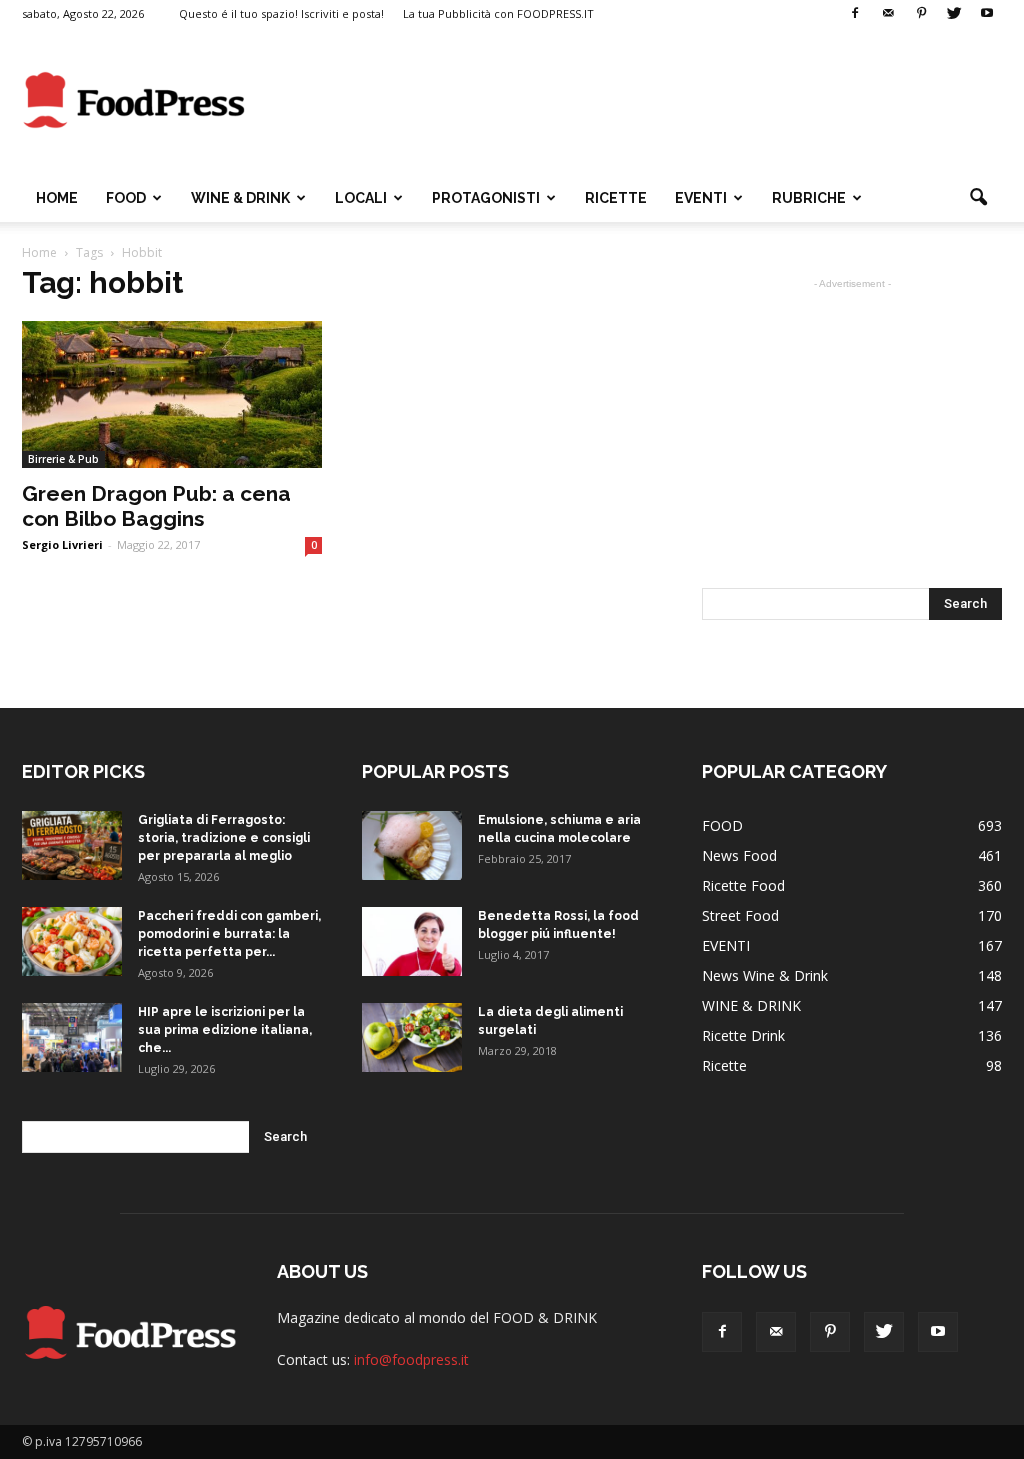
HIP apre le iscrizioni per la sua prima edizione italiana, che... (225, 1030)
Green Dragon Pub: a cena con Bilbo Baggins (156, 506)
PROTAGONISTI (486, 198)
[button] (978, 198)
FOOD (126, 198)
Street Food (740, 915)
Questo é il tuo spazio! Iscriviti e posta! (281, 13)
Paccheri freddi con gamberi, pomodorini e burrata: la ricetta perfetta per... (229, 934)
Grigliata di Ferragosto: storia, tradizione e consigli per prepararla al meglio (224, 838)
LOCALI (361, 198)
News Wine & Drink (765, 975)
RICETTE (616, 198)
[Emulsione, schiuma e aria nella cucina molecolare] (412, 845)
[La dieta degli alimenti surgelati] (412, 1037)
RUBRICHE (809, 198)
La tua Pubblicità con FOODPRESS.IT (498, 13)
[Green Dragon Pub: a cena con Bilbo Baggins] (172, 394)
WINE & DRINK (240, 198)
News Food (739, 855)
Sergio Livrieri (62, 544)
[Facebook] (855, 14)
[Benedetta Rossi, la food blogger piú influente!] (412, 941)
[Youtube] (987, 14)
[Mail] (888, 14)
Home (57, 198)
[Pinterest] (921, 14)
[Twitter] (954, 14)
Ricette (724, 1065)
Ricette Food (743, 885)
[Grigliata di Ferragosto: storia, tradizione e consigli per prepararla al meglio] (72, 845)
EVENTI (701, 198)
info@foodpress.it (411, 1359)
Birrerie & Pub (63, 459)
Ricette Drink (743, 1035)
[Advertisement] (638, 101)
